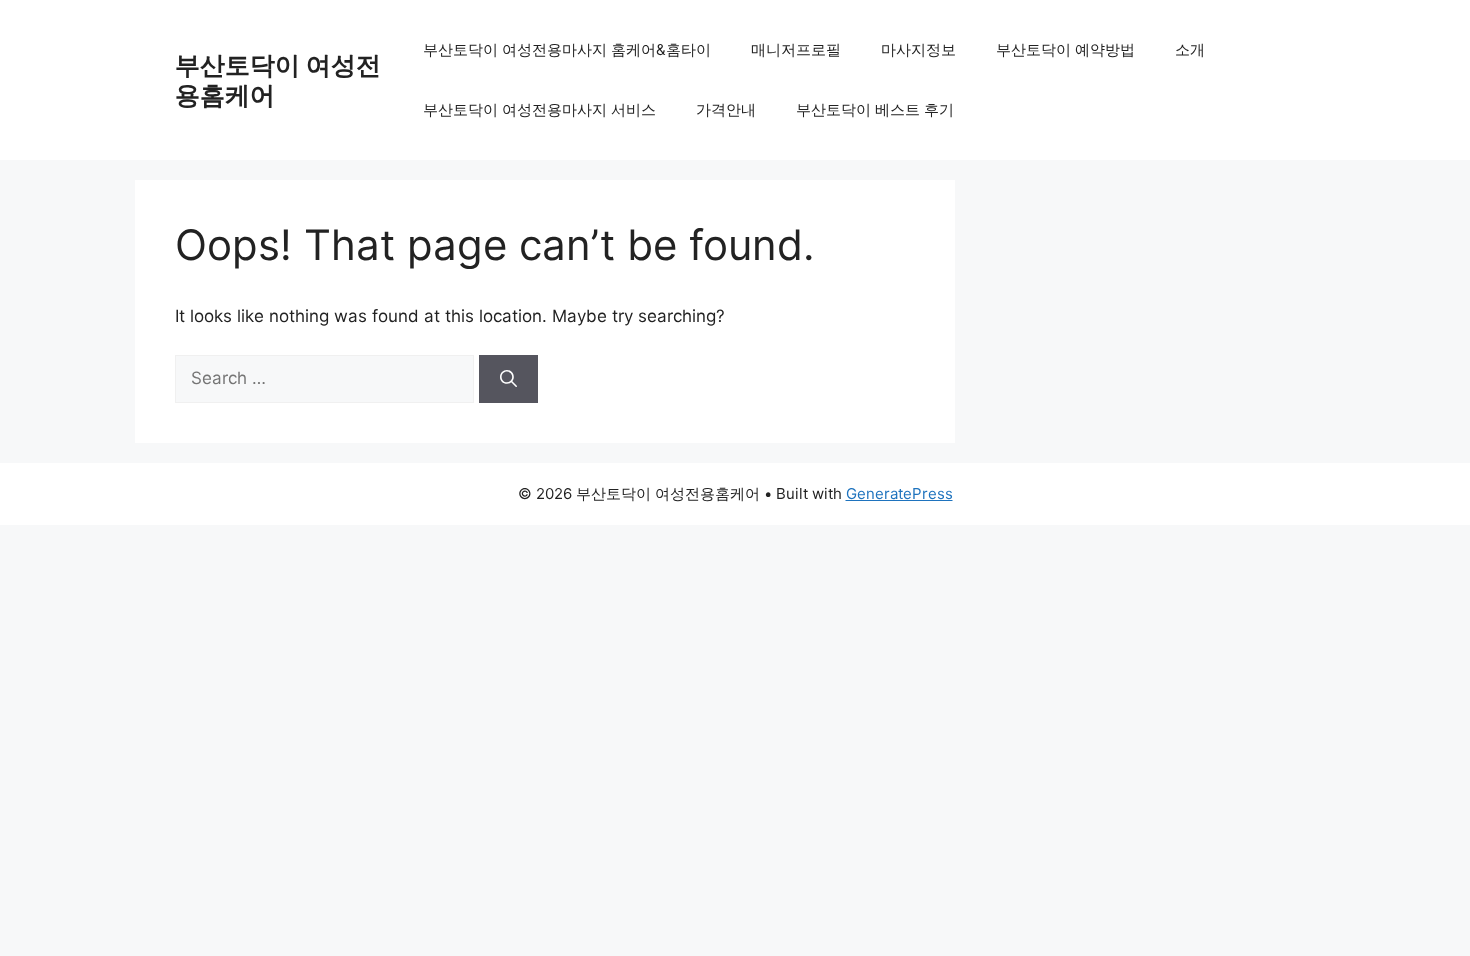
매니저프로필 (796, 49)
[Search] (508, 379)
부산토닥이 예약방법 (1065, 49)
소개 (1190, 49)
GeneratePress (899, 493)
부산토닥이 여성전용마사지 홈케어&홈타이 (567, 49)
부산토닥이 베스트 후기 (875, 109)
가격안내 (726, 109)
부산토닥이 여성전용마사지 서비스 (539, 109)
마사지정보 (918, 49)
